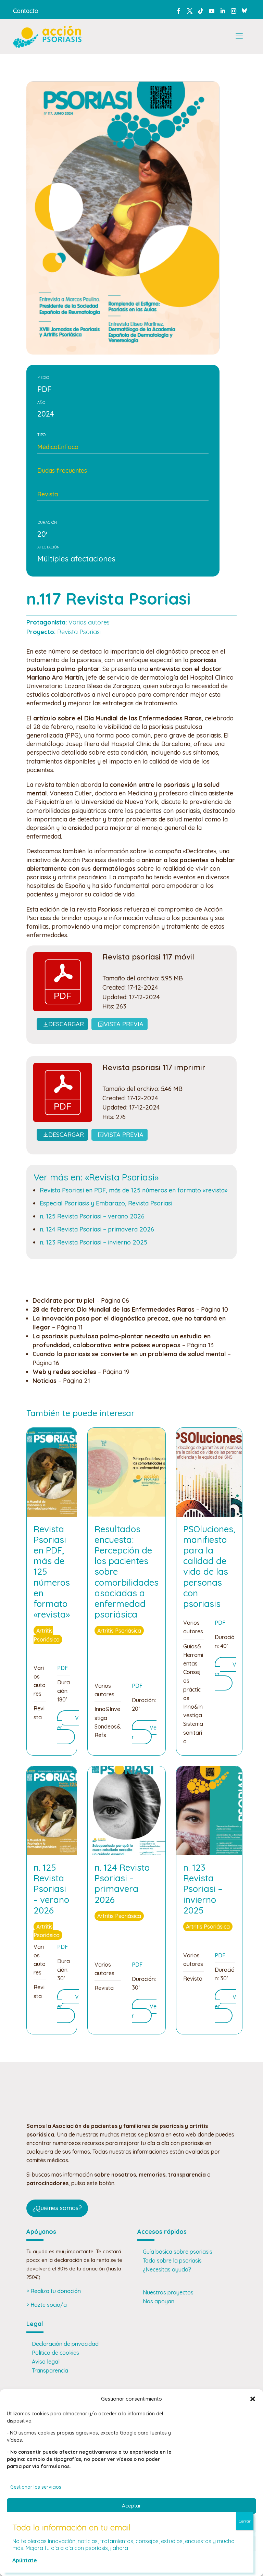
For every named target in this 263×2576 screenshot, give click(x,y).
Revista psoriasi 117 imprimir (154, 1067)
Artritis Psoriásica (47, 1635)
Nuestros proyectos (168, 2292)
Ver (144, 1732)
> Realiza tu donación (54, 2291)
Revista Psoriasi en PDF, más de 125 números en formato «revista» (134, 1190)
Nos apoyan (159, 2301)
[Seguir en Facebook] (179, 11)
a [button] (239, 36)
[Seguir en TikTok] (201, 11)
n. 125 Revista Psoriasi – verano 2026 (92, 1216)
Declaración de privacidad (65, 2344)
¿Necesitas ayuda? (167, 2269)
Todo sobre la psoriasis (172, 2261)
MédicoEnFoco (58, 447)
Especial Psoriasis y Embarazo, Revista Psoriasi (106, 1203)
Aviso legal (46, 2362)
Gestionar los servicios (36, 2487)
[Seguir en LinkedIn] (223, 11)
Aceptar (131, 2506)
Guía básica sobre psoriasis (178, 2252)
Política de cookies (55, 2353)
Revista (48, 494)
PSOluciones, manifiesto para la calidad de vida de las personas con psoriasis (209, 1566)
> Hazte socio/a (47, 2305)
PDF (62, 1668)
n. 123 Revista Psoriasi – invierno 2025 (93, 1242)
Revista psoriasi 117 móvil (148, 957)
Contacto (26, 11)
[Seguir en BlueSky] (245, 10)
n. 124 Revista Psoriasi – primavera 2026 (97, 1229)
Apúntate (25, 2560)
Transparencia (50, 2370)
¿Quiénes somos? (57, 2208)
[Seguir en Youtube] (212, 11)
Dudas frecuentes (62, 470)
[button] (253, 2399)
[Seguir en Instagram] (234, 11)
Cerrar (245, 2521)
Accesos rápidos (162, 2232)
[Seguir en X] (190, 11)
